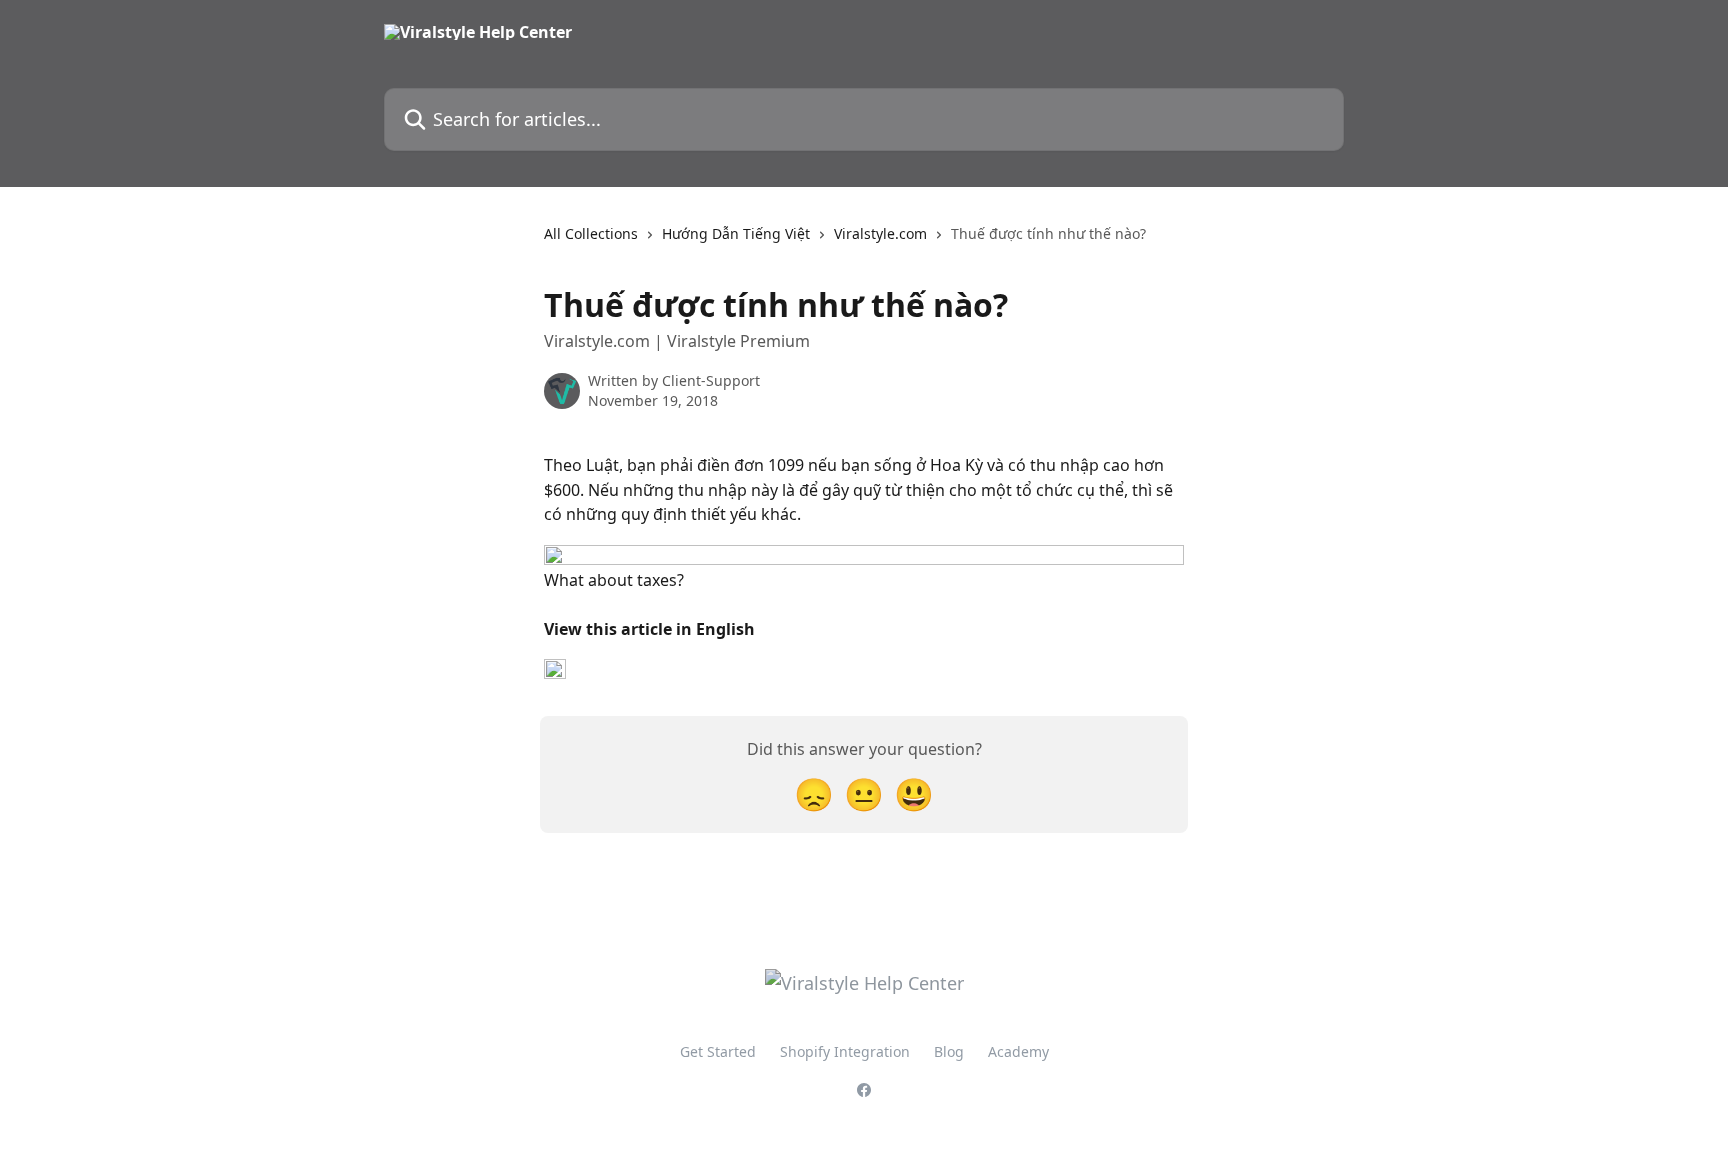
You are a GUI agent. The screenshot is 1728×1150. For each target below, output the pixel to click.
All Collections (591, 233)
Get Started (718, 1051)
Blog (949, 1051)
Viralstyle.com (880, 233)
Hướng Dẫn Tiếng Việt (736, 233)
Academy (1018, 1051)
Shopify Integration (845, 1051)
